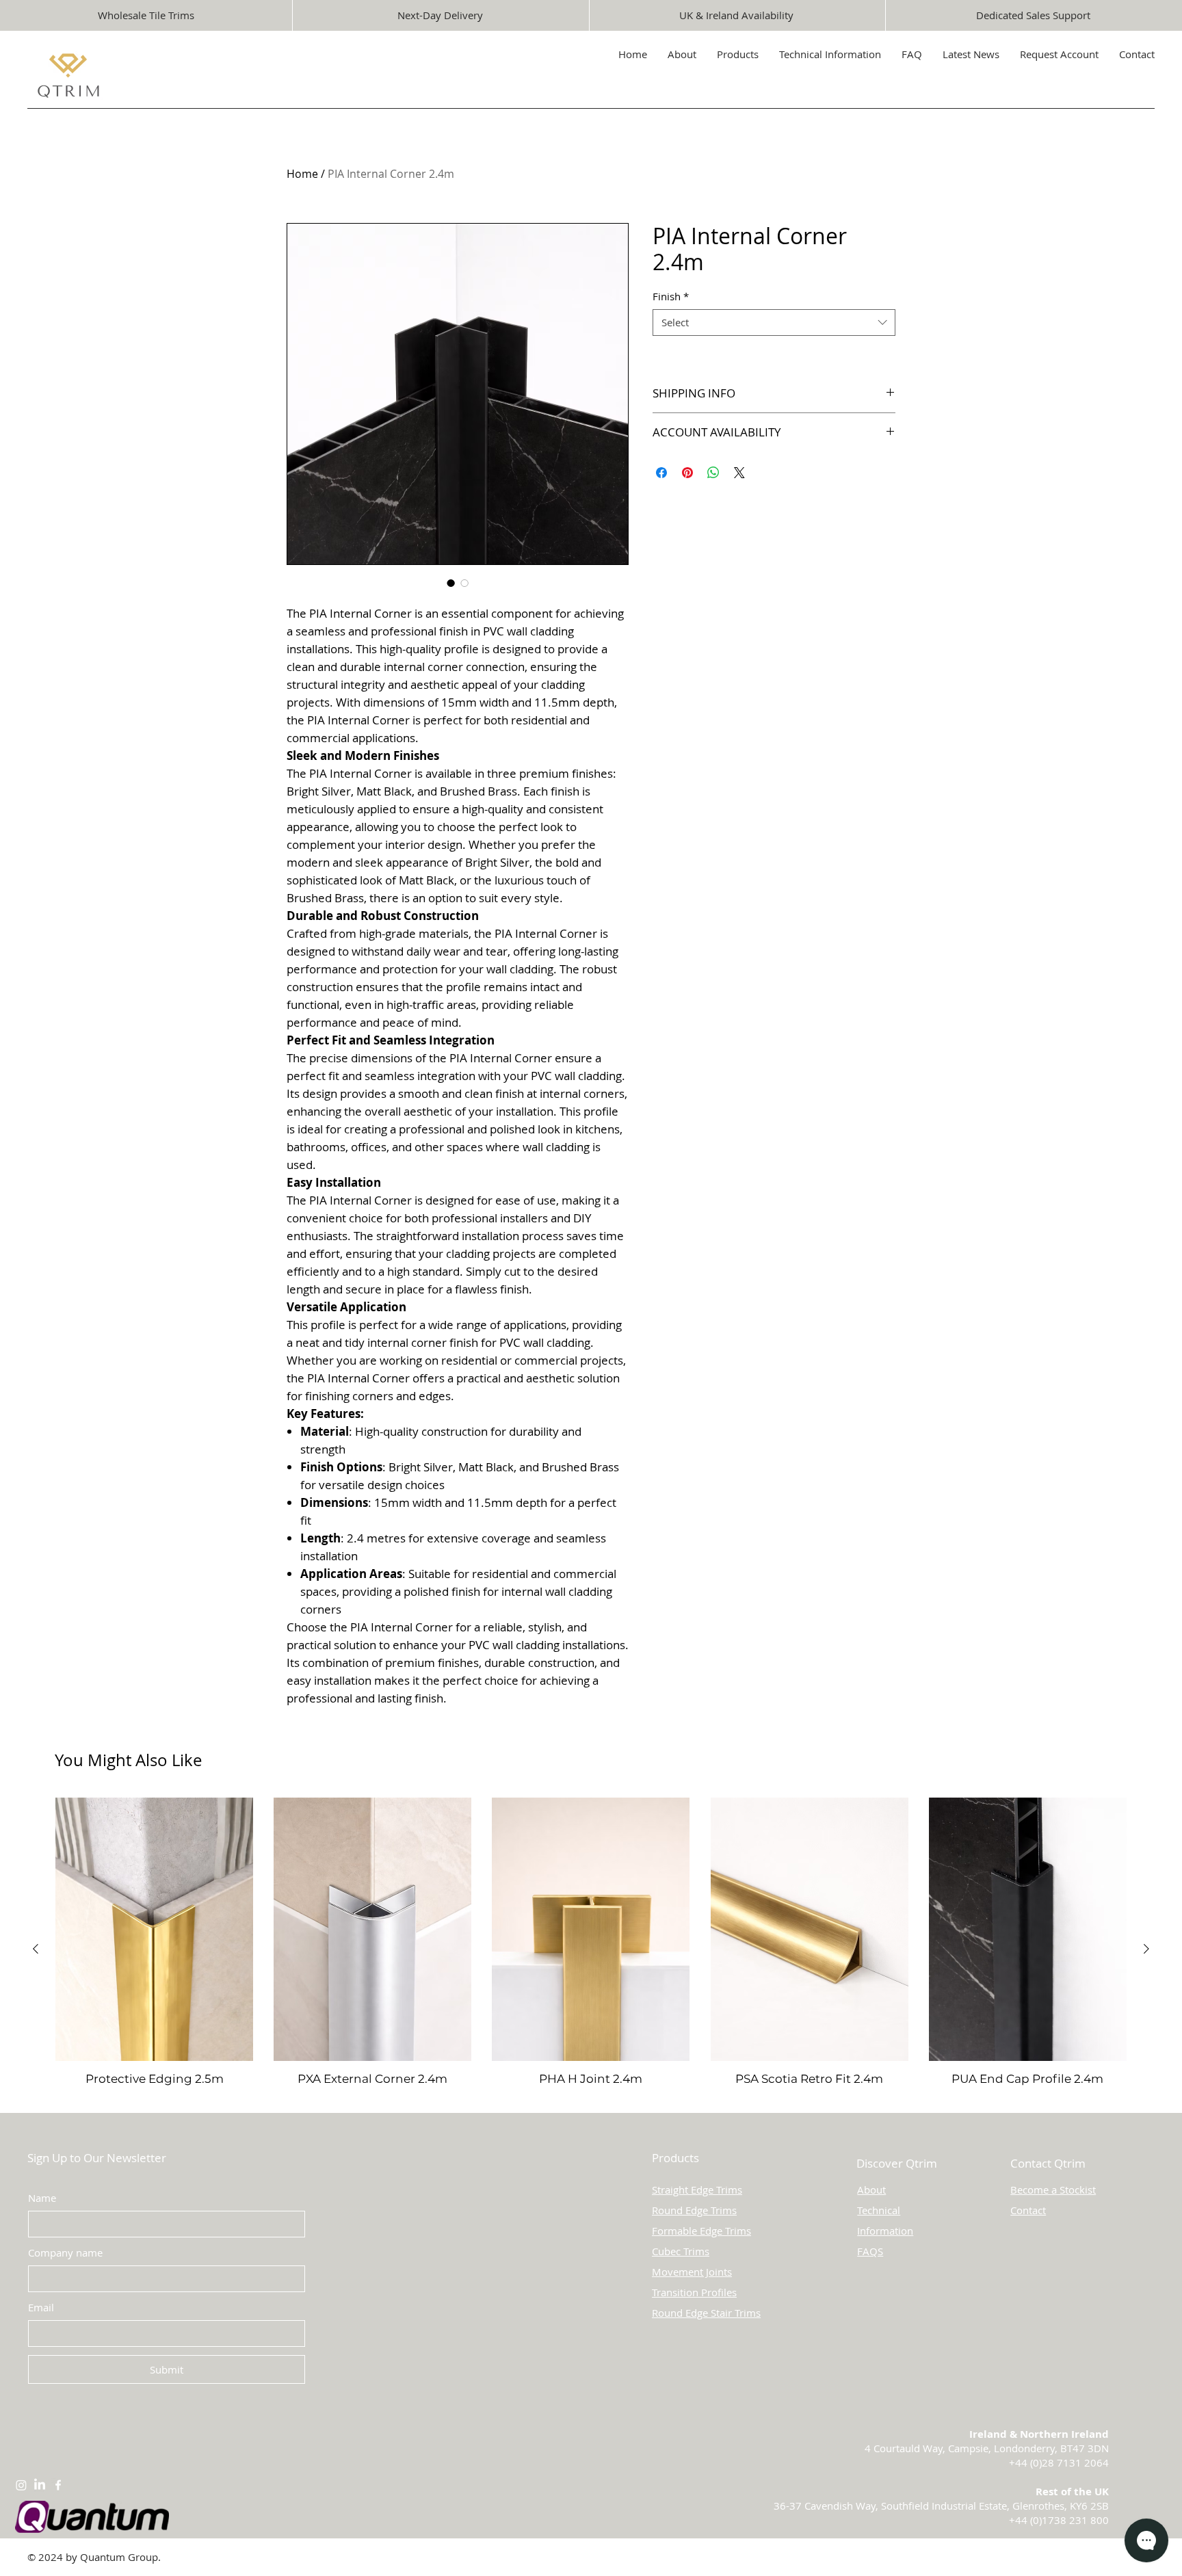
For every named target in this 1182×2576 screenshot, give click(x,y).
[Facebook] (58, 2485)
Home (302, 174)
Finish (671, 296)
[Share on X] (739, 473)
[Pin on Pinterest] (687, 473)
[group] (591, 1949)
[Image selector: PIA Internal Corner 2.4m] (451, 583)
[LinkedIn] (40, 2485)
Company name (65, 2252)
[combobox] (774, 323)
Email (41, 2307)
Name (42, 2198)
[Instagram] (21, 2485)
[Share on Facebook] (661, 473)
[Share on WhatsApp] (713, 473)
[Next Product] (1146, 1949)
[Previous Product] (36, 1949)
